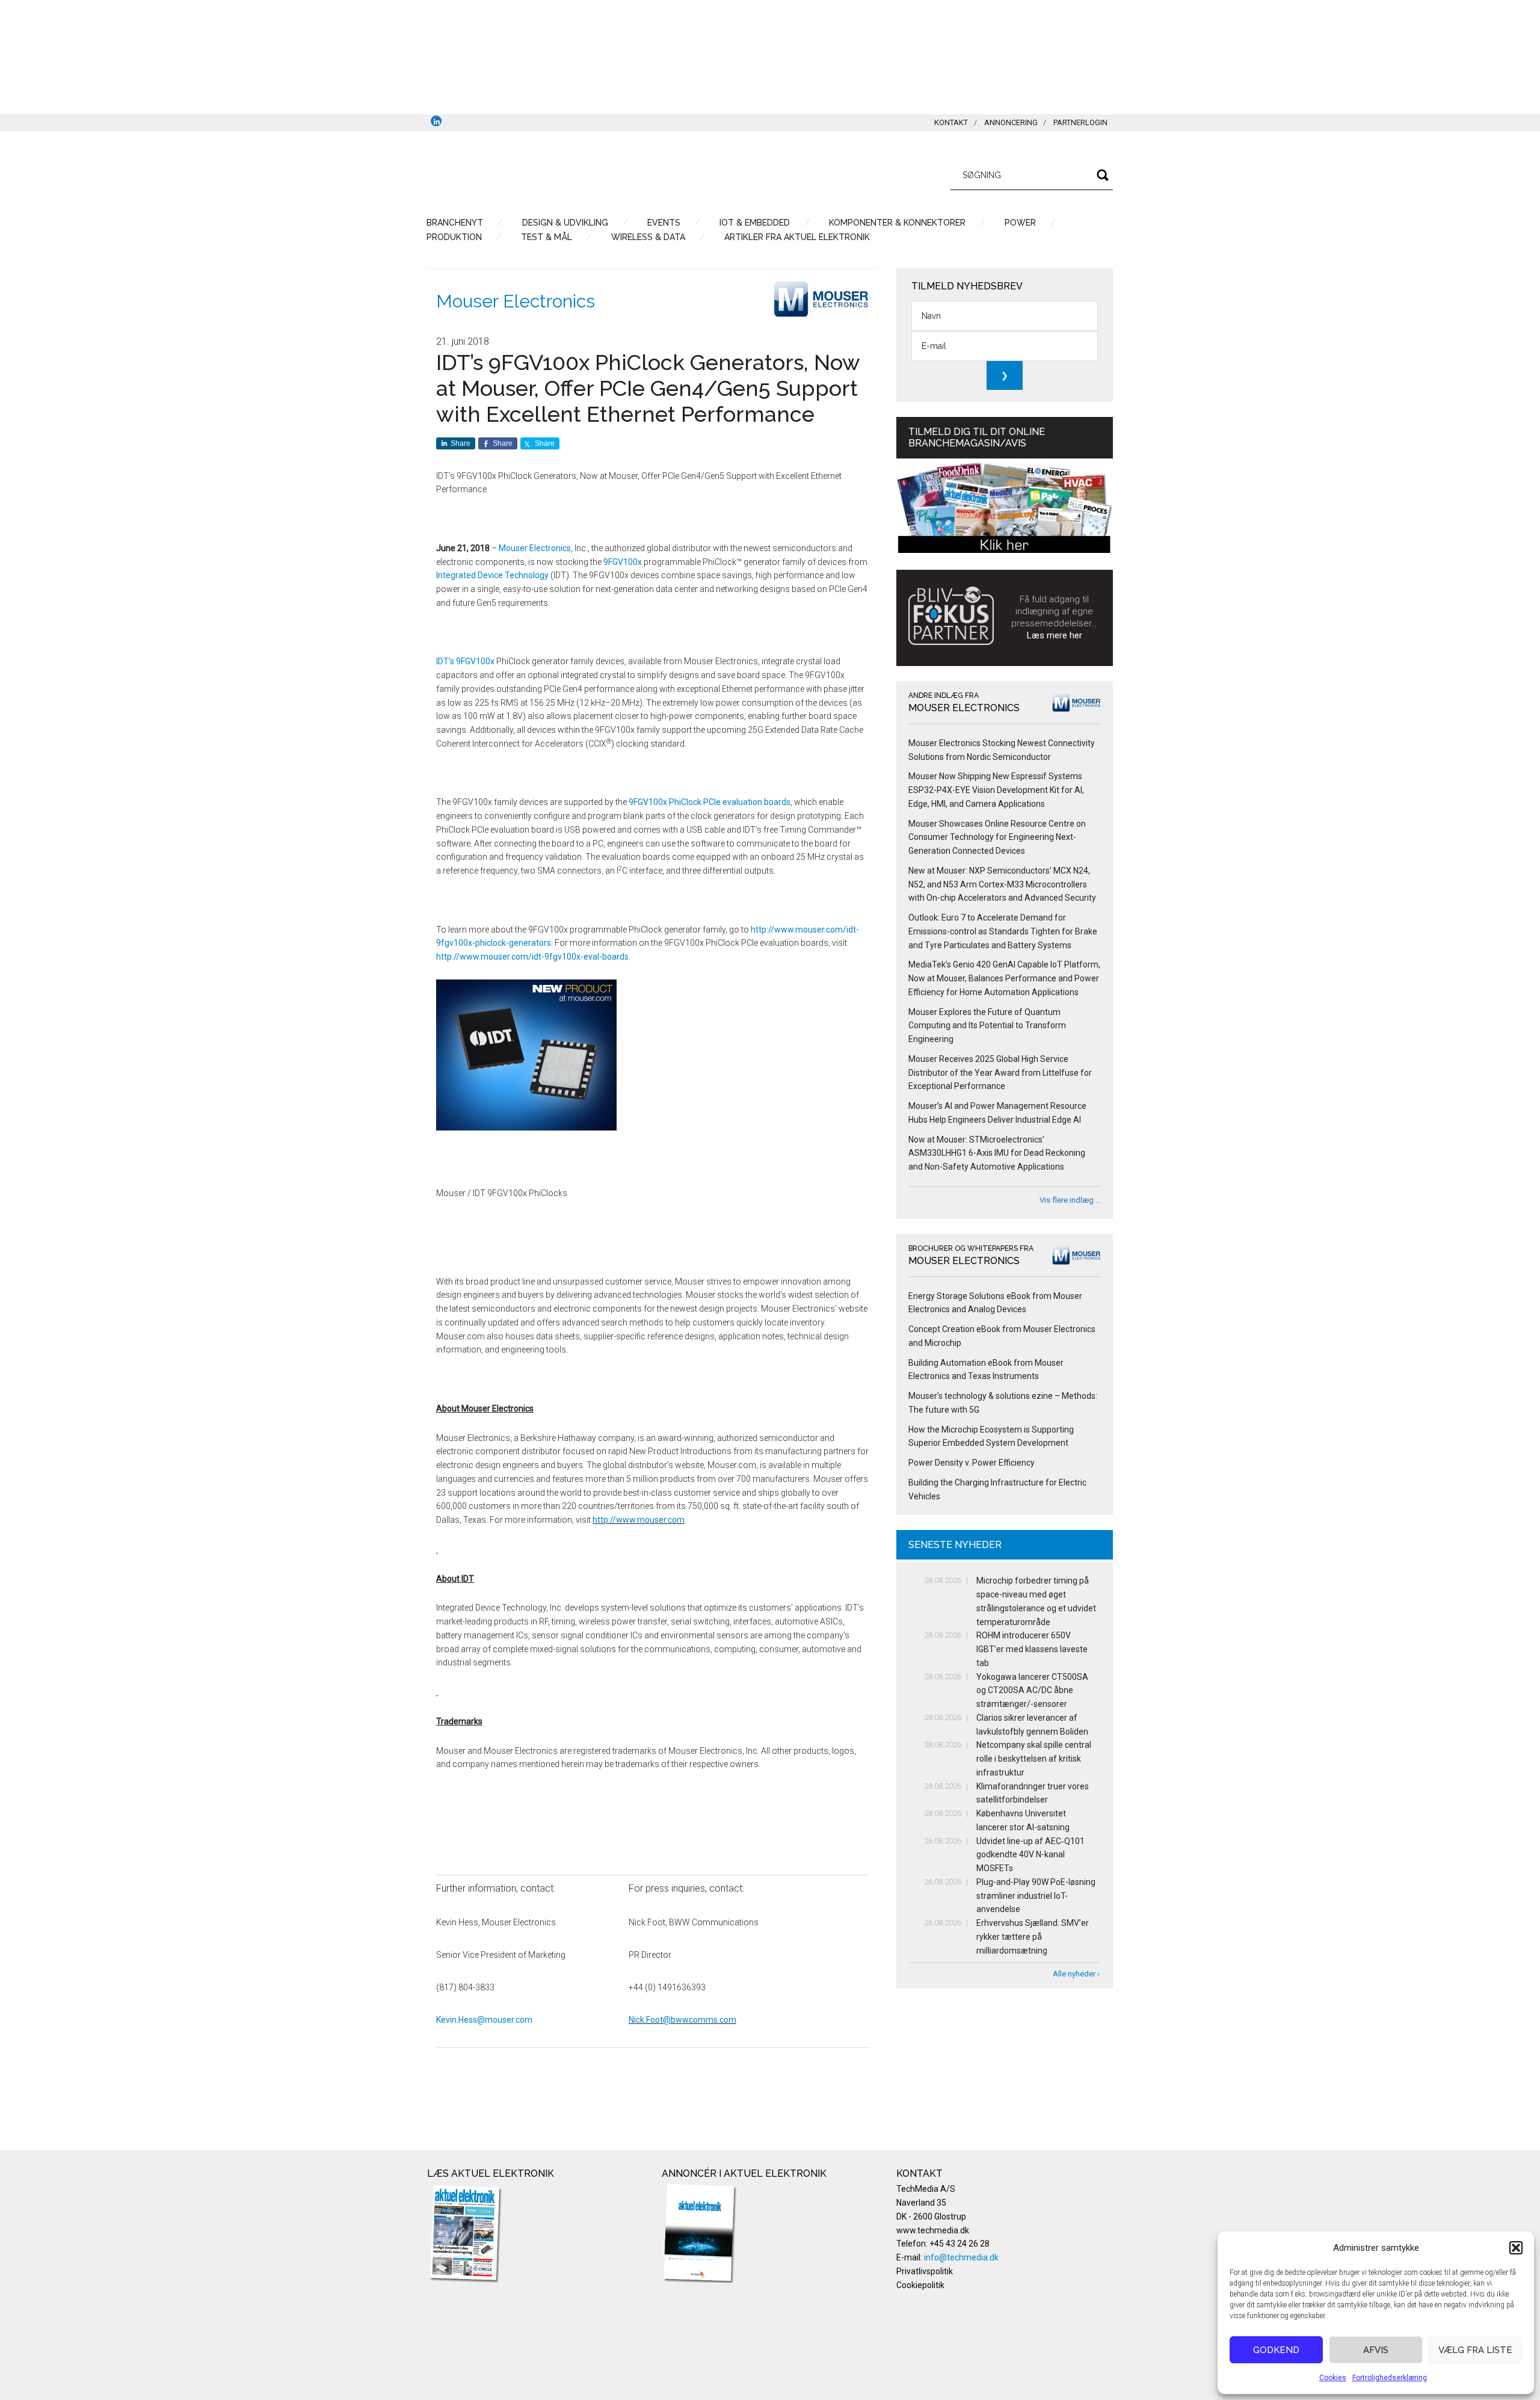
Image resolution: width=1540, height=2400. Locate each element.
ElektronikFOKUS (541, 173)
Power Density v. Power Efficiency (972, 1463)
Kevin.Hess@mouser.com (484, 2020)
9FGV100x (623, 562)
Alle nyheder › (1076, 1974)
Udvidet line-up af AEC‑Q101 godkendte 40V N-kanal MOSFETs (1030, 1855)
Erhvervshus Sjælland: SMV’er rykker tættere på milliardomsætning (1033, 1937)
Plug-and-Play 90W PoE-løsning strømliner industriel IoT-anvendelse (1036, 1896)
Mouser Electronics (516, 301)
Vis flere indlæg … (1070, 1200)
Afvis (1376, 2350)
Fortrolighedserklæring (1390, 2378)
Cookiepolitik (920, 2285)
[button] (1516, 2248)
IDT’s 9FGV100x (465, 661)
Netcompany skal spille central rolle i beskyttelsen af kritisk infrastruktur (1034, 1759)
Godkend (1276, 2350)
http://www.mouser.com (639, 1520)
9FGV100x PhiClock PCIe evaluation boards (710, 802)
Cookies (1333, 2378)
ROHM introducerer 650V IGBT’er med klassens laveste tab (1032, 1649)
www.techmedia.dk (933, 2230)
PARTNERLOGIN (1080, 122)
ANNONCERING (1011, 122)
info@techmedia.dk (961, 2257)
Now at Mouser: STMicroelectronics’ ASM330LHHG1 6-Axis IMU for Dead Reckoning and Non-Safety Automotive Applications (997, 1153)
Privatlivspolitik (925, 2271)
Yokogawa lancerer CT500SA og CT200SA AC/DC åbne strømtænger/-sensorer (1032, 1691)
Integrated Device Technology (492, 575)
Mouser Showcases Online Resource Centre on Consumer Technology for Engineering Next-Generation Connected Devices (997, 838)
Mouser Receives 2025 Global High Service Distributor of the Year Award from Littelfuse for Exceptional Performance (1000, 1073)
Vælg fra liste (1475, 2350)
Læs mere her (1055, 635)
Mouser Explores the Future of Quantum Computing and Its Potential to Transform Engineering (987, 1026)
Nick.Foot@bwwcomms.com (682, 2020)
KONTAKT (951, 122)
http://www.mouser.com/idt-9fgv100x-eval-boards (532, 957)
